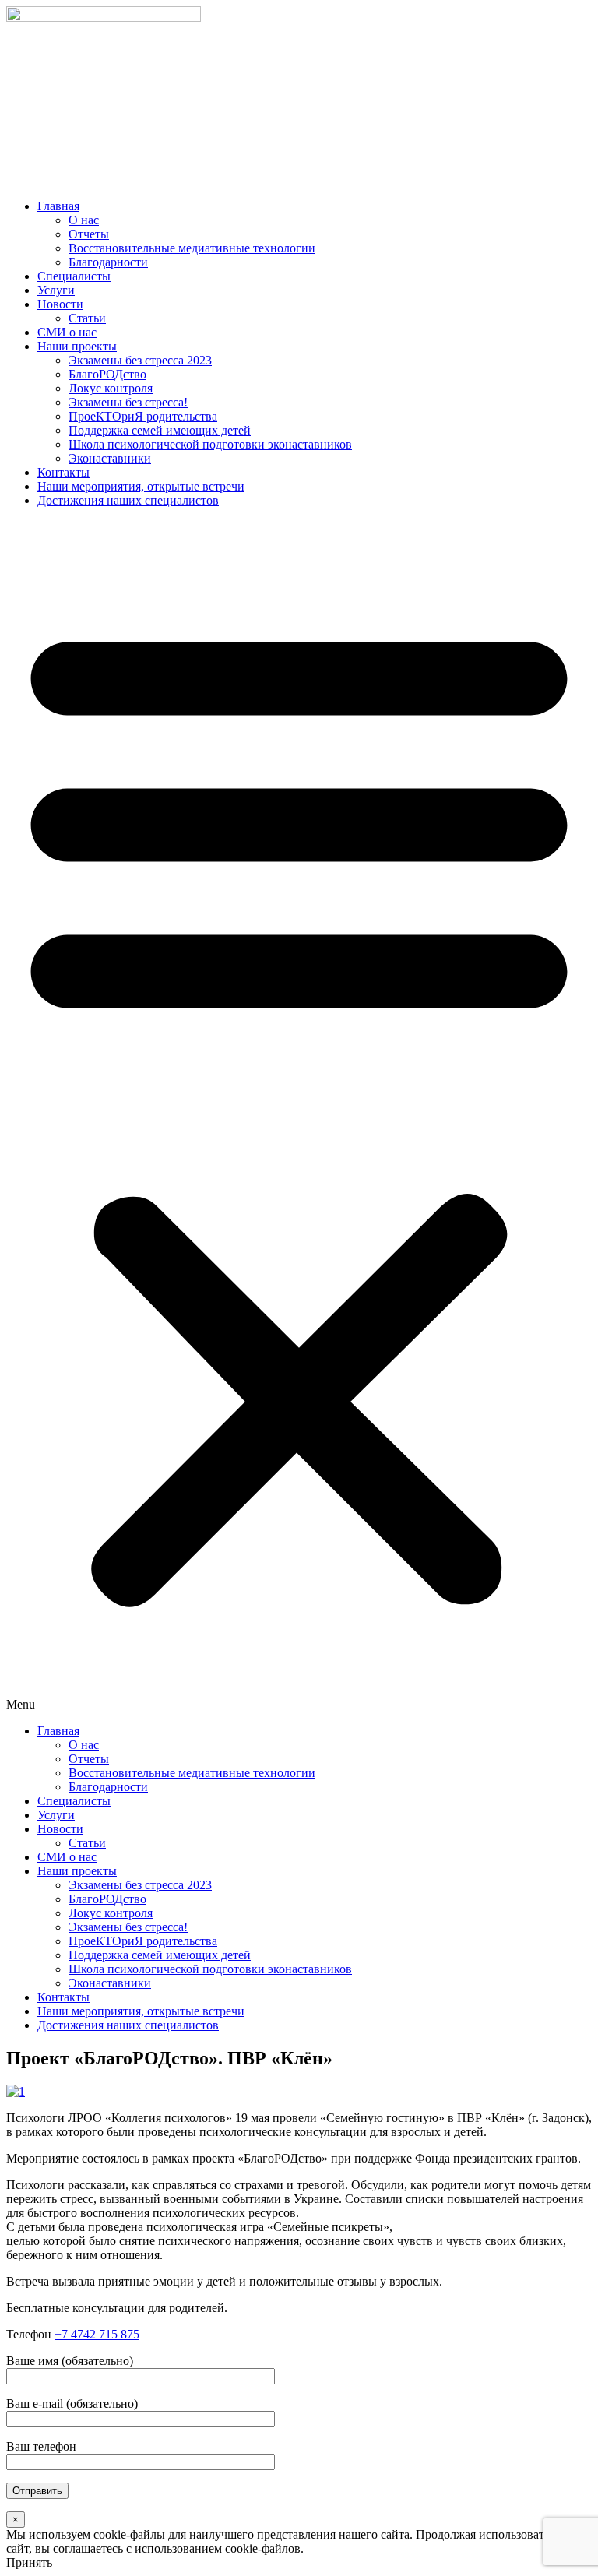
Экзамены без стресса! (128, 402)
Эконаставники (110, 458)
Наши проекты (77, 346)
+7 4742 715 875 (97, 2334)
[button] (299, 1116)
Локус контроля (111, 388)
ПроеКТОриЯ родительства (143, 416)
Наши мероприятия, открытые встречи (141, 486)
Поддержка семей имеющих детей (160, 430)
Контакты (63, 472)
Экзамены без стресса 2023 (140, 360)
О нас (84, 220)
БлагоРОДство (107, 374)
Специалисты (74, 276)
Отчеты (89, 234)
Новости (60, 304)
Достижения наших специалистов (128, 500)
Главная (58, 206)
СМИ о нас (67, 332)
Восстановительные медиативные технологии (192, 248)
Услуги (56, 290)
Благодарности (108, 262)
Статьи (87, 318)
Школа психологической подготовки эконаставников (210, 444)
